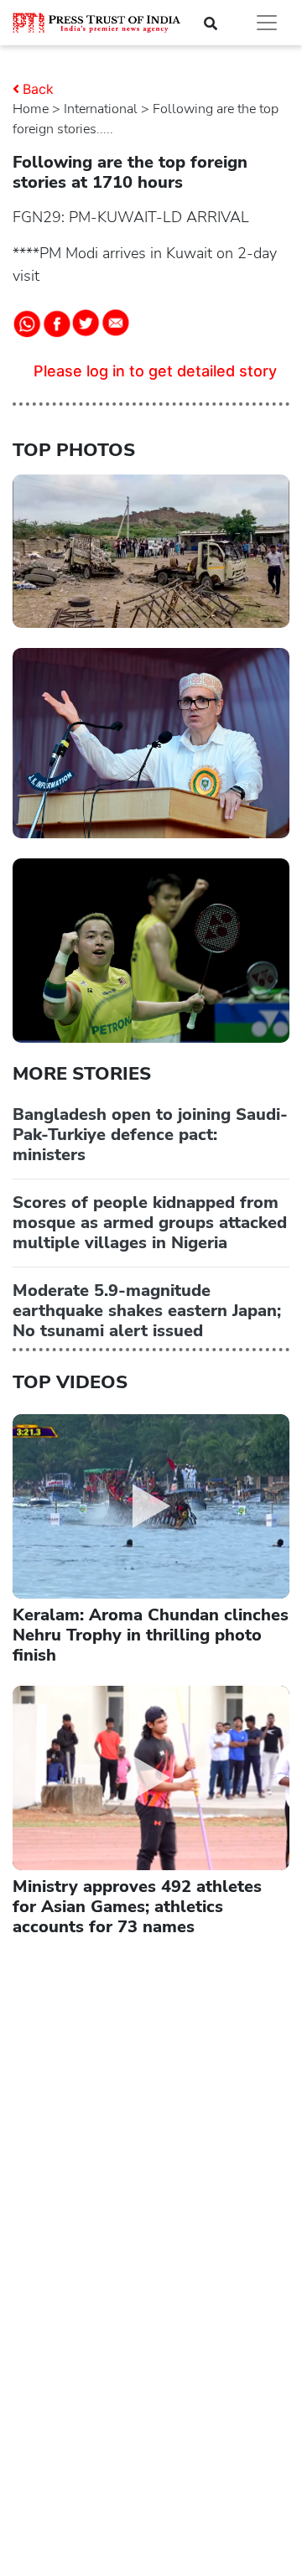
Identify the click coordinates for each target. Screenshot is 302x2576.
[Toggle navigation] (267, 23)
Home (31, 109)
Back (38, 89)
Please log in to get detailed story (155, 371)
